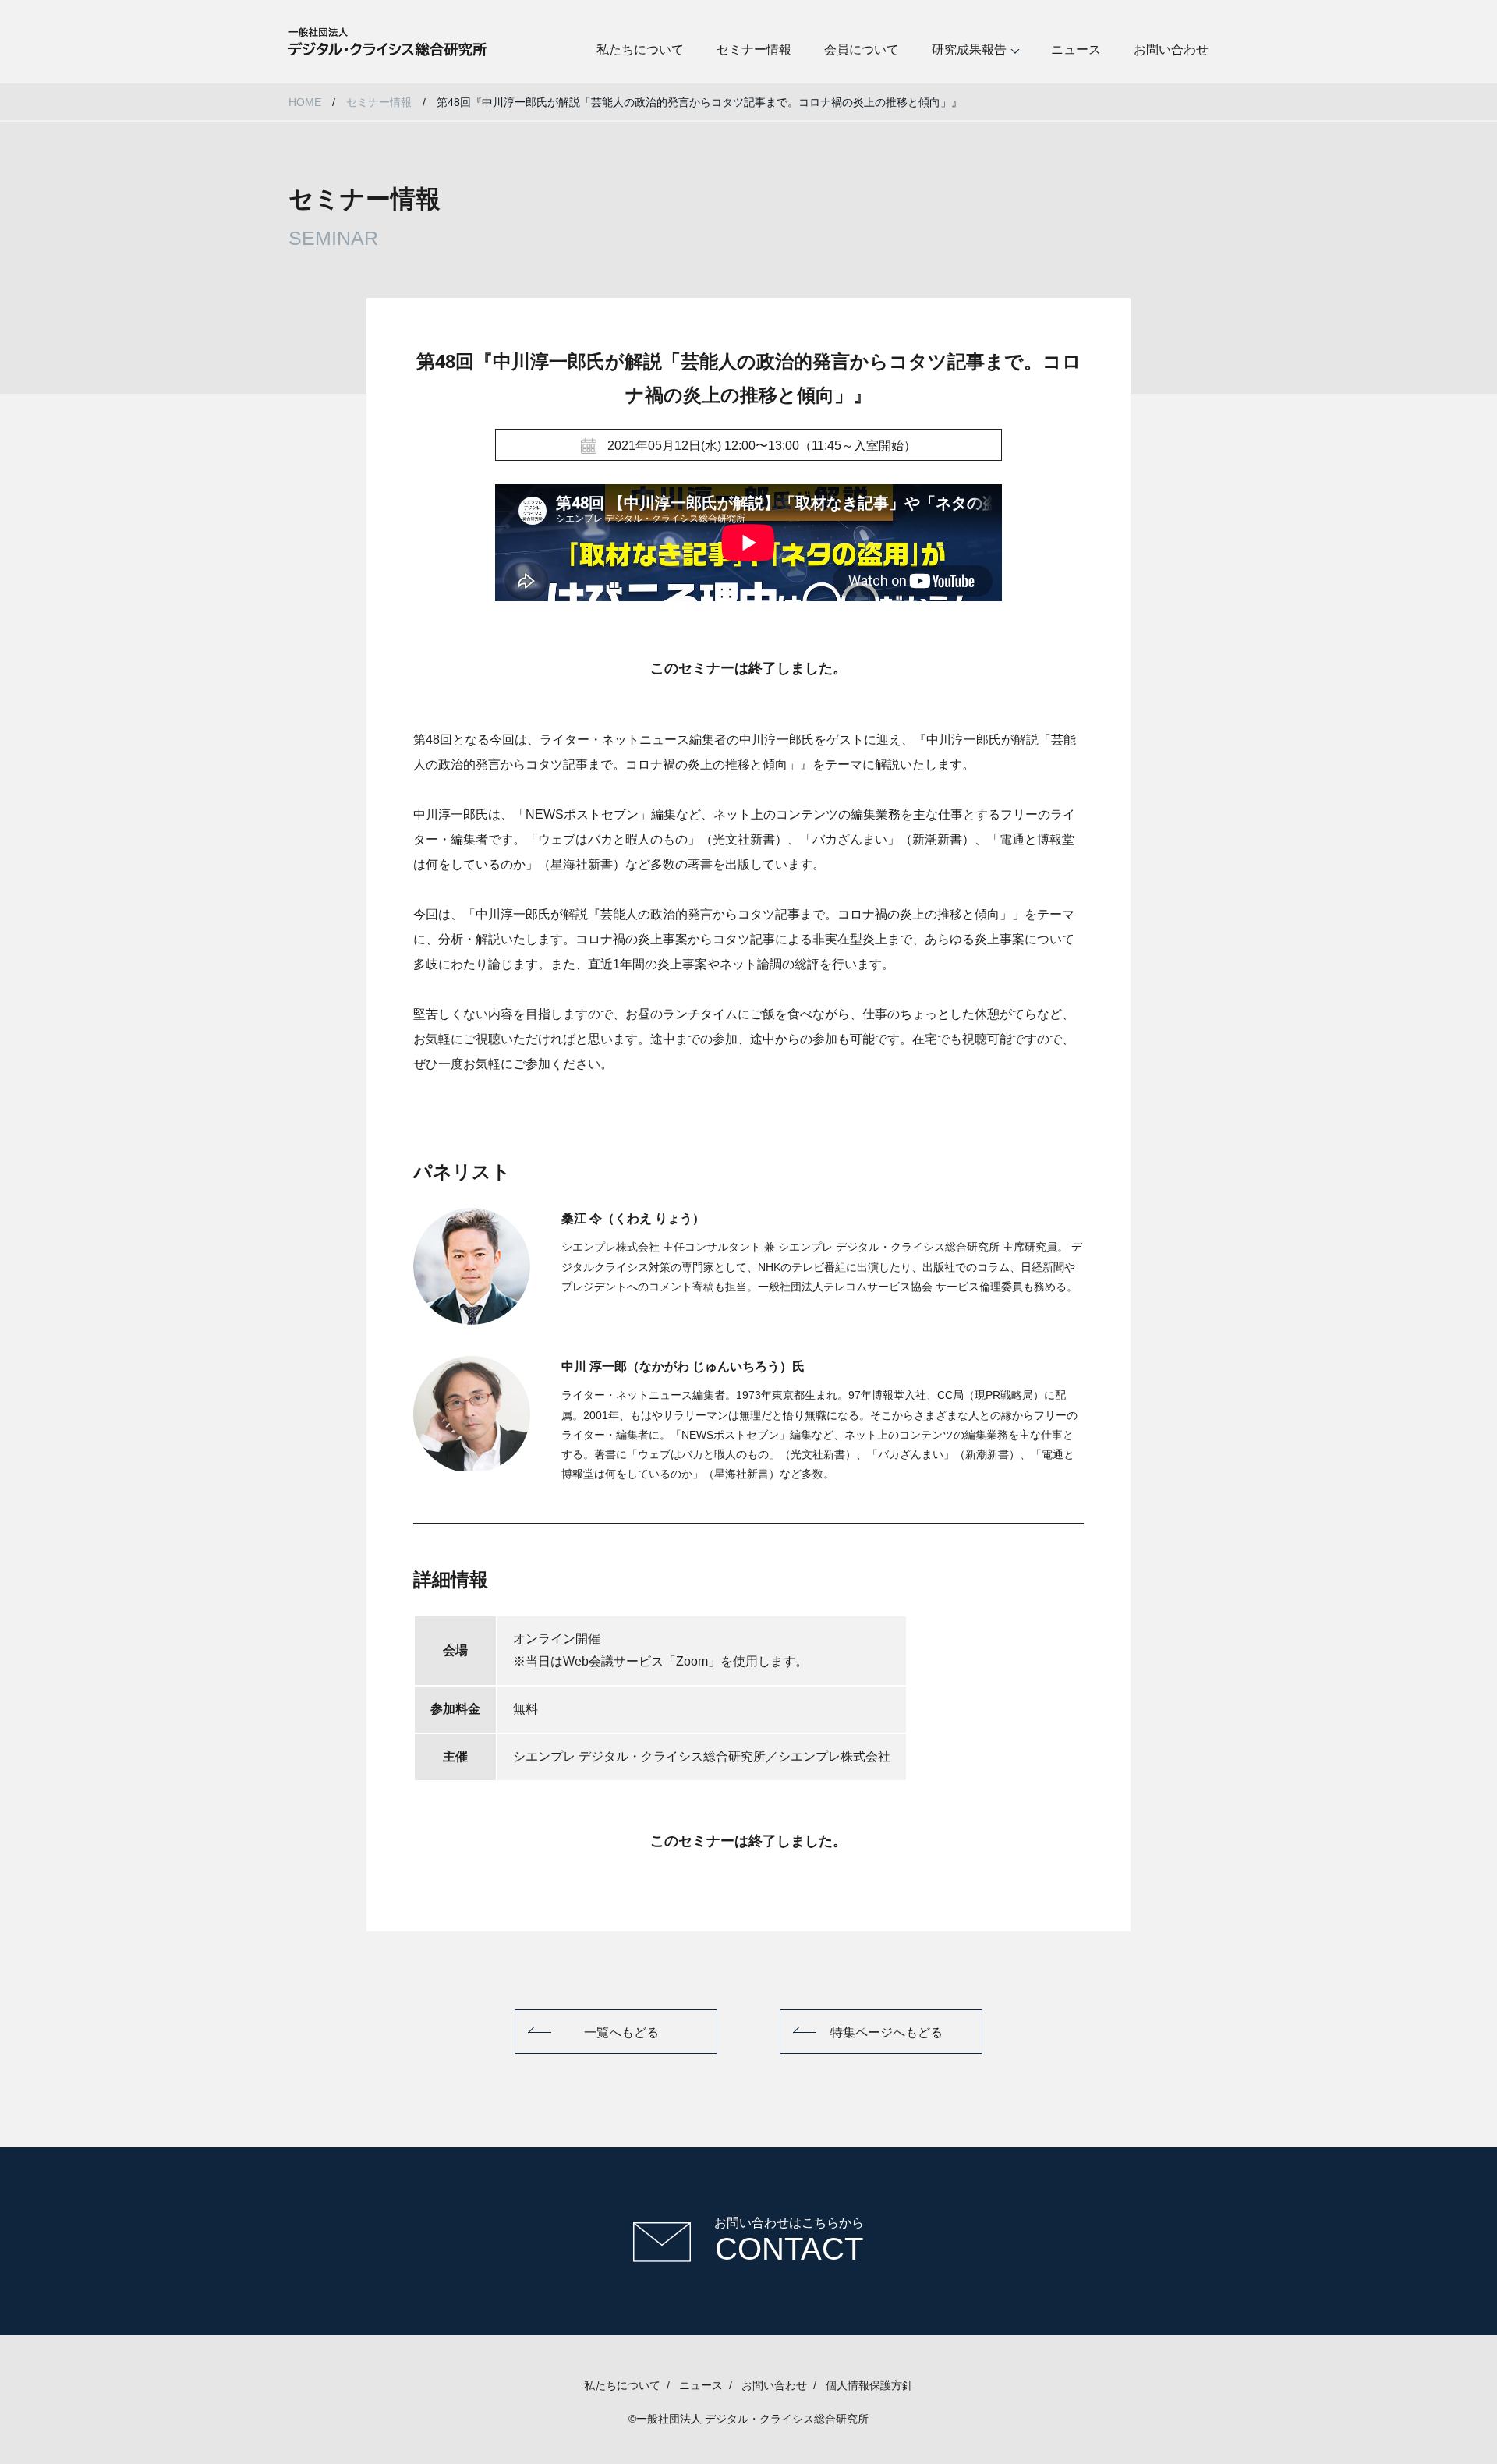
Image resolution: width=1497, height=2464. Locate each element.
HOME (305, 102)
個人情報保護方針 (869, 2385)
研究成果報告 (969, 50)
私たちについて (640, 50)
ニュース (1076, 50)
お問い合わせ (1171, 50)
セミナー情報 (754, 50)
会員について (862, 50)
